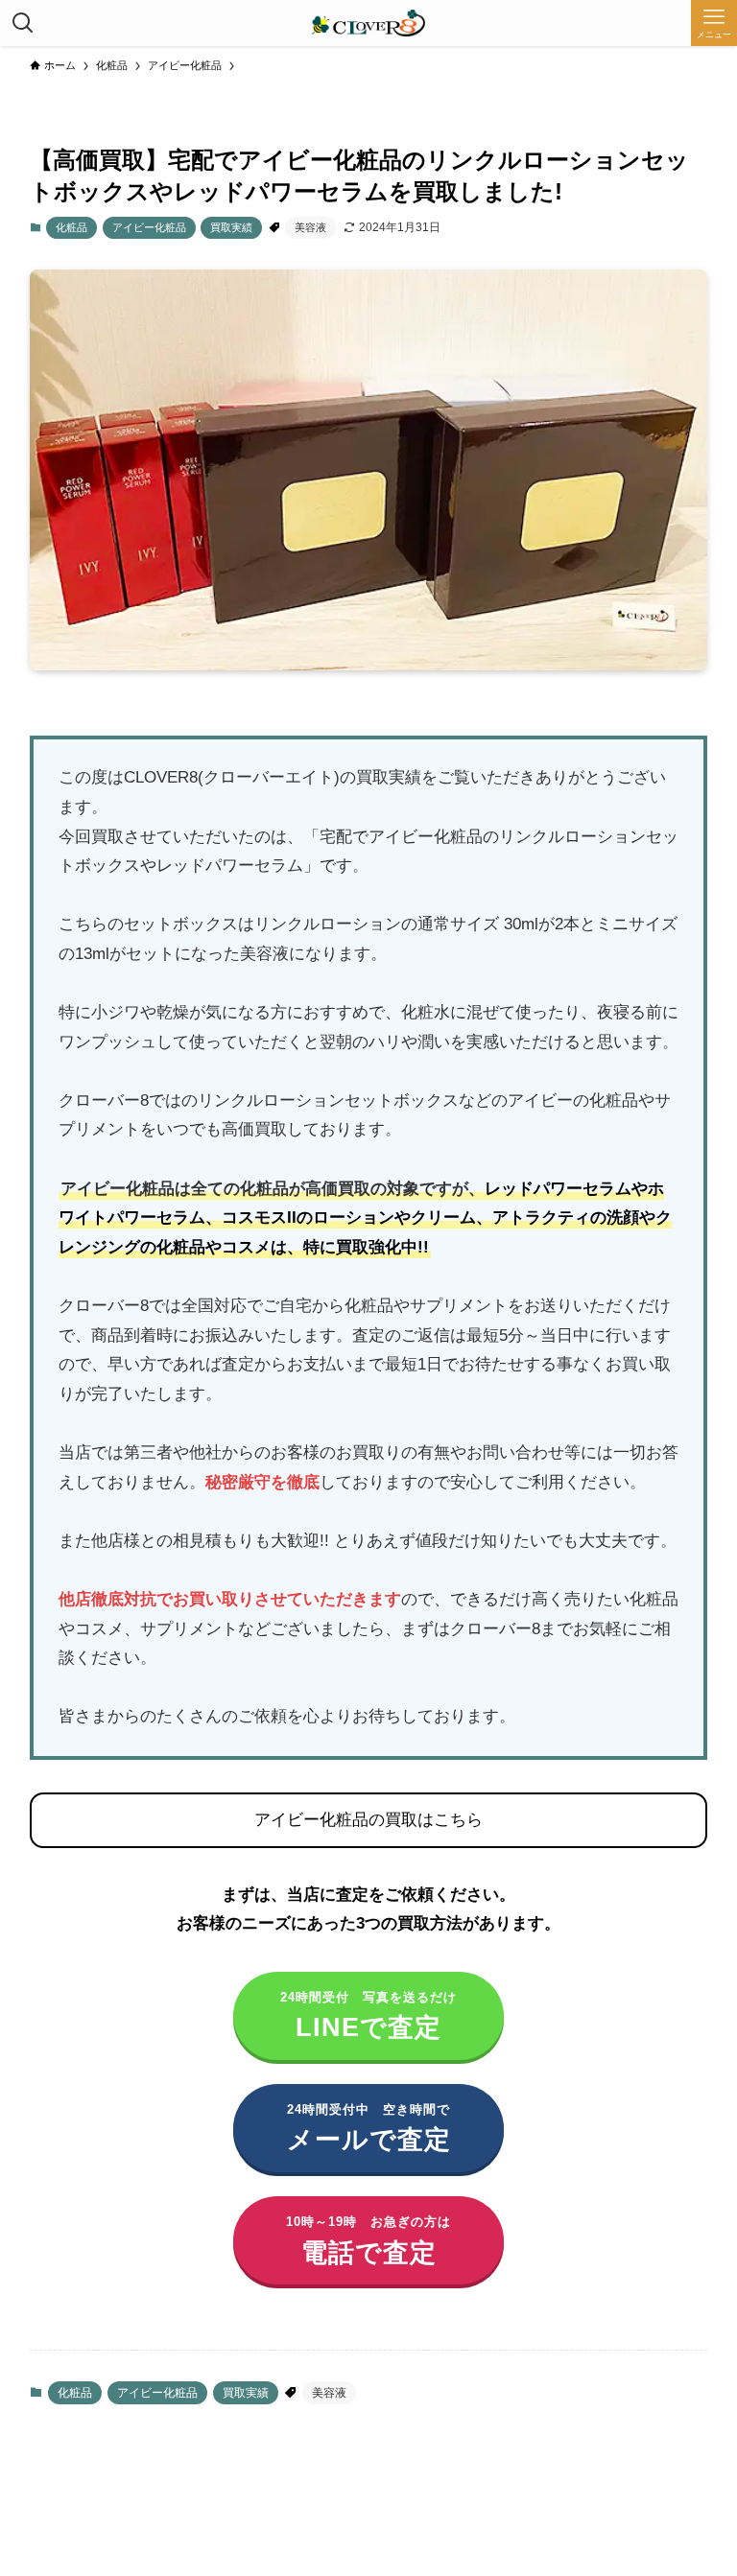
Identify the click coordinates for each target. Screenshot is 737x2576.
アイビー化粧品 (149, 227)
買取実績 (231, 227)
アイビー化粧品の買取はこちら (368, 1820)
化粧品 (71, 227)
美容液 (310, 227)
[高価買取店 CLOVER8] (368, 23)
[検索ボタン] (23, 23)
